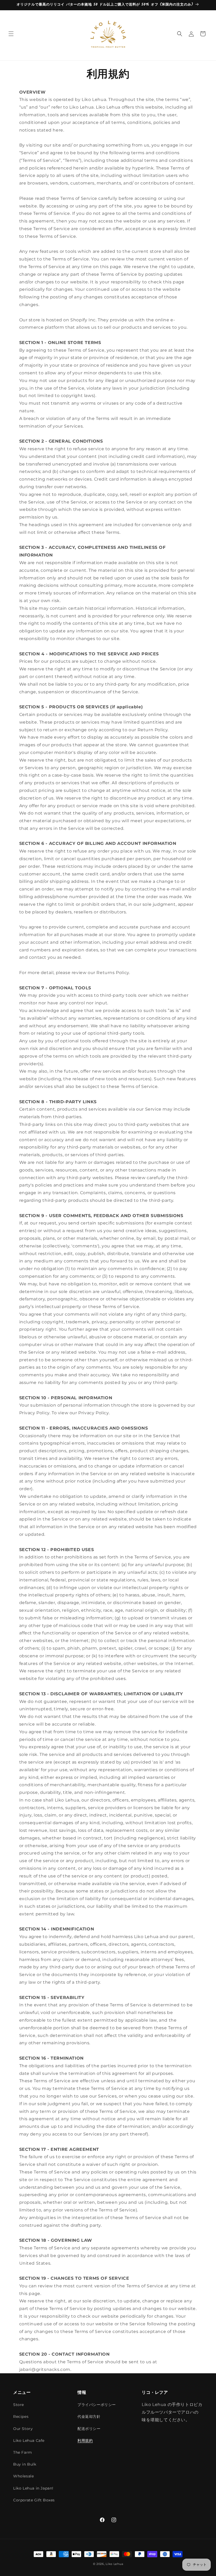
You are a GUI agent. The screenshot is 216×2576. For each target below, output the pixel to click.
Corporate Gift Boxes (34, 2500)
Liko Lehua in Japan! (33, 2488)
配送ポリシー (89, 2429)
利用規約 (85, 2441)
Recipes (21, 2417)
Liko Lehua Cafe (29, 2441)
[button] (11, 34)
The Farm (23, 2452)
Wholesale (23, 2476)
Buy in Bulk (25, 2464)
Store (19, 2405)
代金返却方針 (89, 2417)
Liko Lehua (114, 2564)
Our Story (23, 2429)
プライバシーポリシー (97, 2405)
